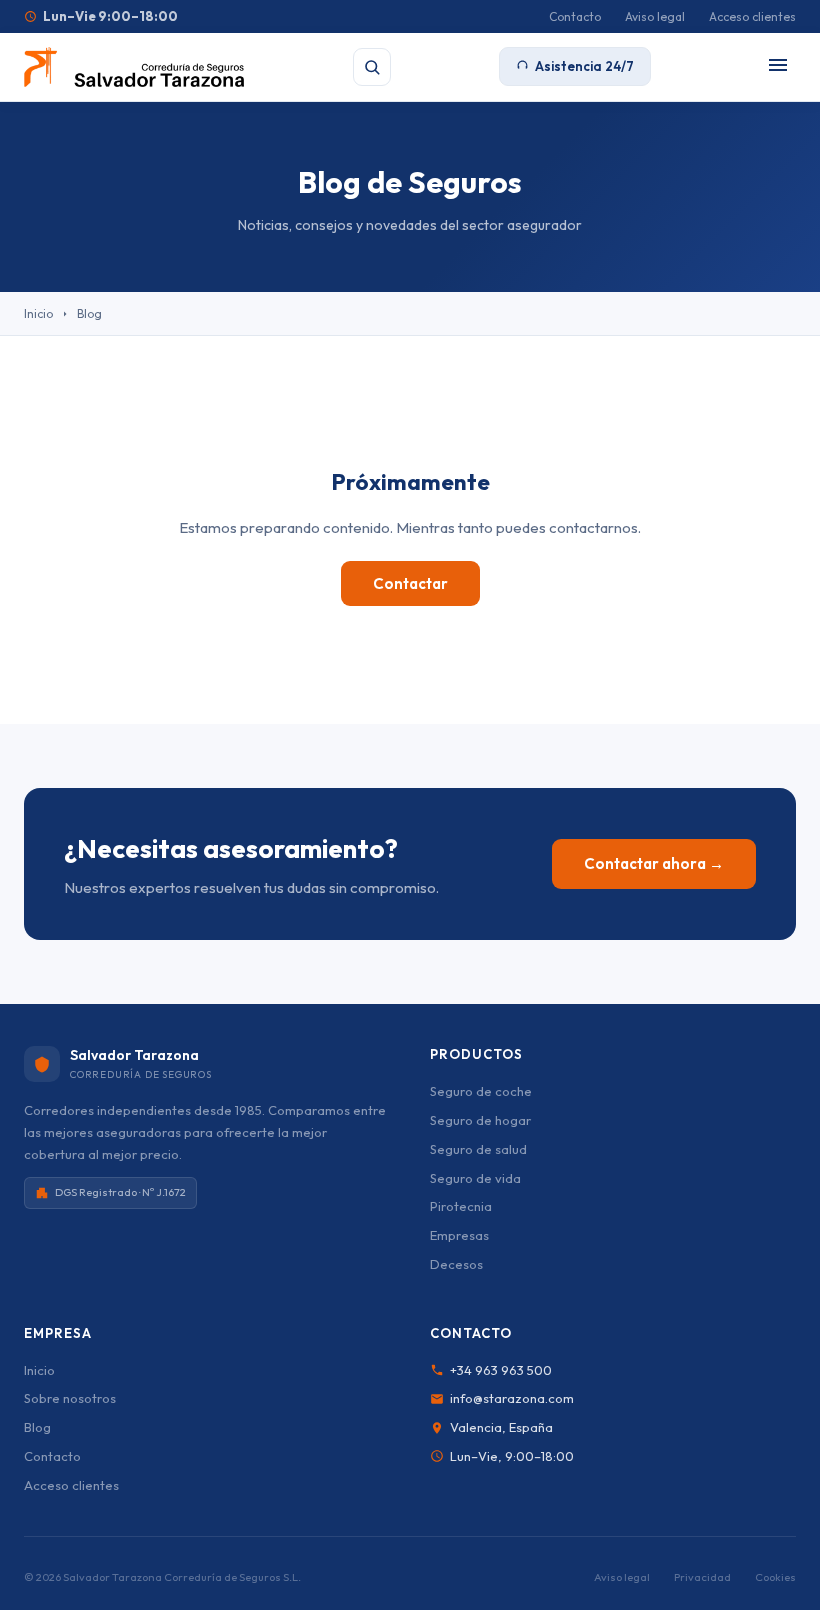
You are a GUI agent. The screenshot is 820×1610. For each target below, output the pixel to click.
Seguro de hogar (480, 1120)
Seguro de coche (481, 1091)
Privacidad (702, 1577)
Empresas (459, 1235)
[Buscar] (372, 67)
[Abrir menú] (778, 66)
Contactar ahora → (654, 863)
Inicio (38, 313)
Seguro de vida (475, 1178)
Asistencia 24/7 (584, 66)
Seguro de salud (478, 1149)
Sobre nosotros (70, 1398)
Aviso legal (655, 16)
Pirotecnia (461, 1206)
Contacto (575, 16)
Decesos (456, 1264)
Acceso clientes (752, 16)
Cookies (775, 1577)
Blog (37, 1427)
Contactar (410, 583)
